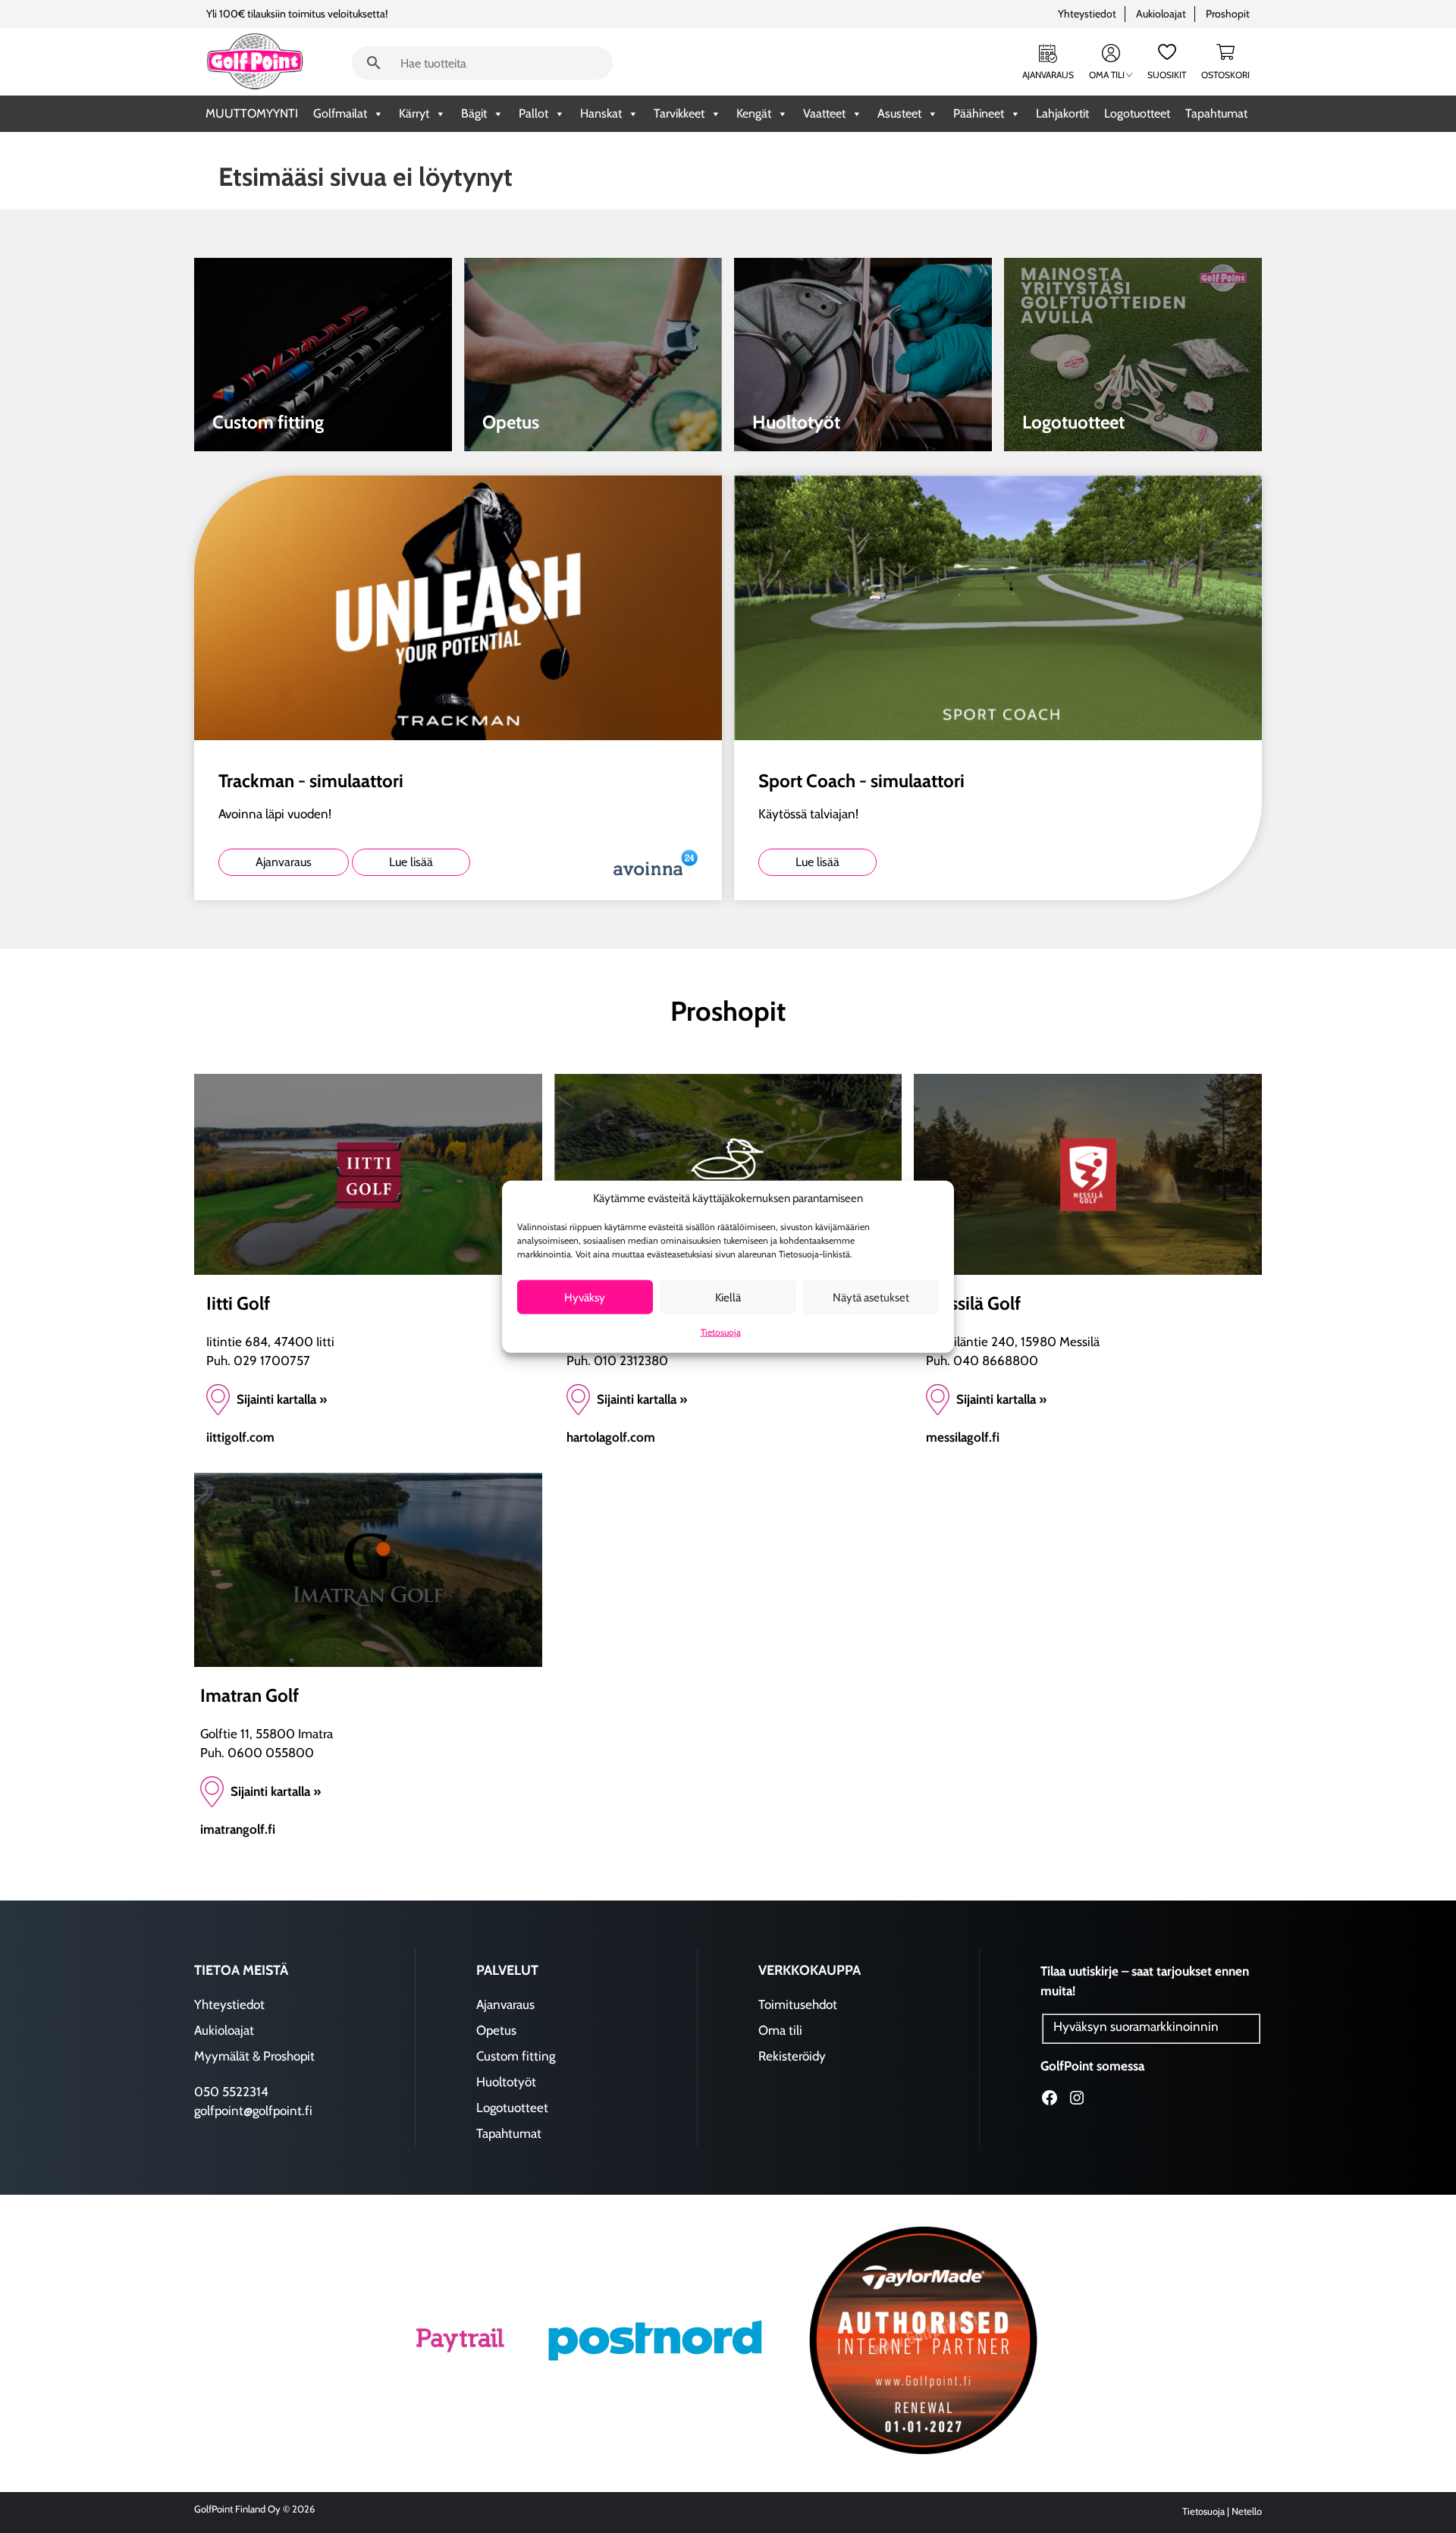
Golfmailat (340, 113)
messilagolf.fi (963, 1437)
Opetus (496, 2030)
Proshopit (1228, 14)
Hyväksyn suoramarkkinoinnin (1136, 2026)
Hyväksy (585, 1297)
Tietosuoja (721, 1332)
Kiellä (728, 1297)
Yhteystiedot (1087, 14)
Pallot (533, 113)
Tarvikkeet (679, 113)
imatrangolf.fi (238, 1829)
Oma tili (1107, 75)
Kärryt (414, 113)
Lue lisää (411, 862)
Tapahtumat (1216, 113)
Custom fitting (516, 2056)
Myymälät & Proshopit (254, 2056)
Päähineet (979, 113)
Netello (1247, 2511)
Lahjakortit (1062, 113)
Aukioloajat (1161, 14)
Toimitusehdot (798, 2004)
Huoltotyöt (506, 2082)
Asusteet (899, 113)
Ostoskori (1225, 75)
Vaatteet (824, 113)
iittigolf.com (240, 1437)
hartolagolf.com (611, 1437)
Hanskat (601, 113)
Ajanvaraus (1048, 75)
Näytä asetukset (871, 1297)
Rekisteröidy (792, 2056)
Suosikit (1167, 75)
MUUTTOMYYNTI (252, 113)
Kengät (754, 113)
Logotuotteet (1137, 113)
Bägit (474, 113)
